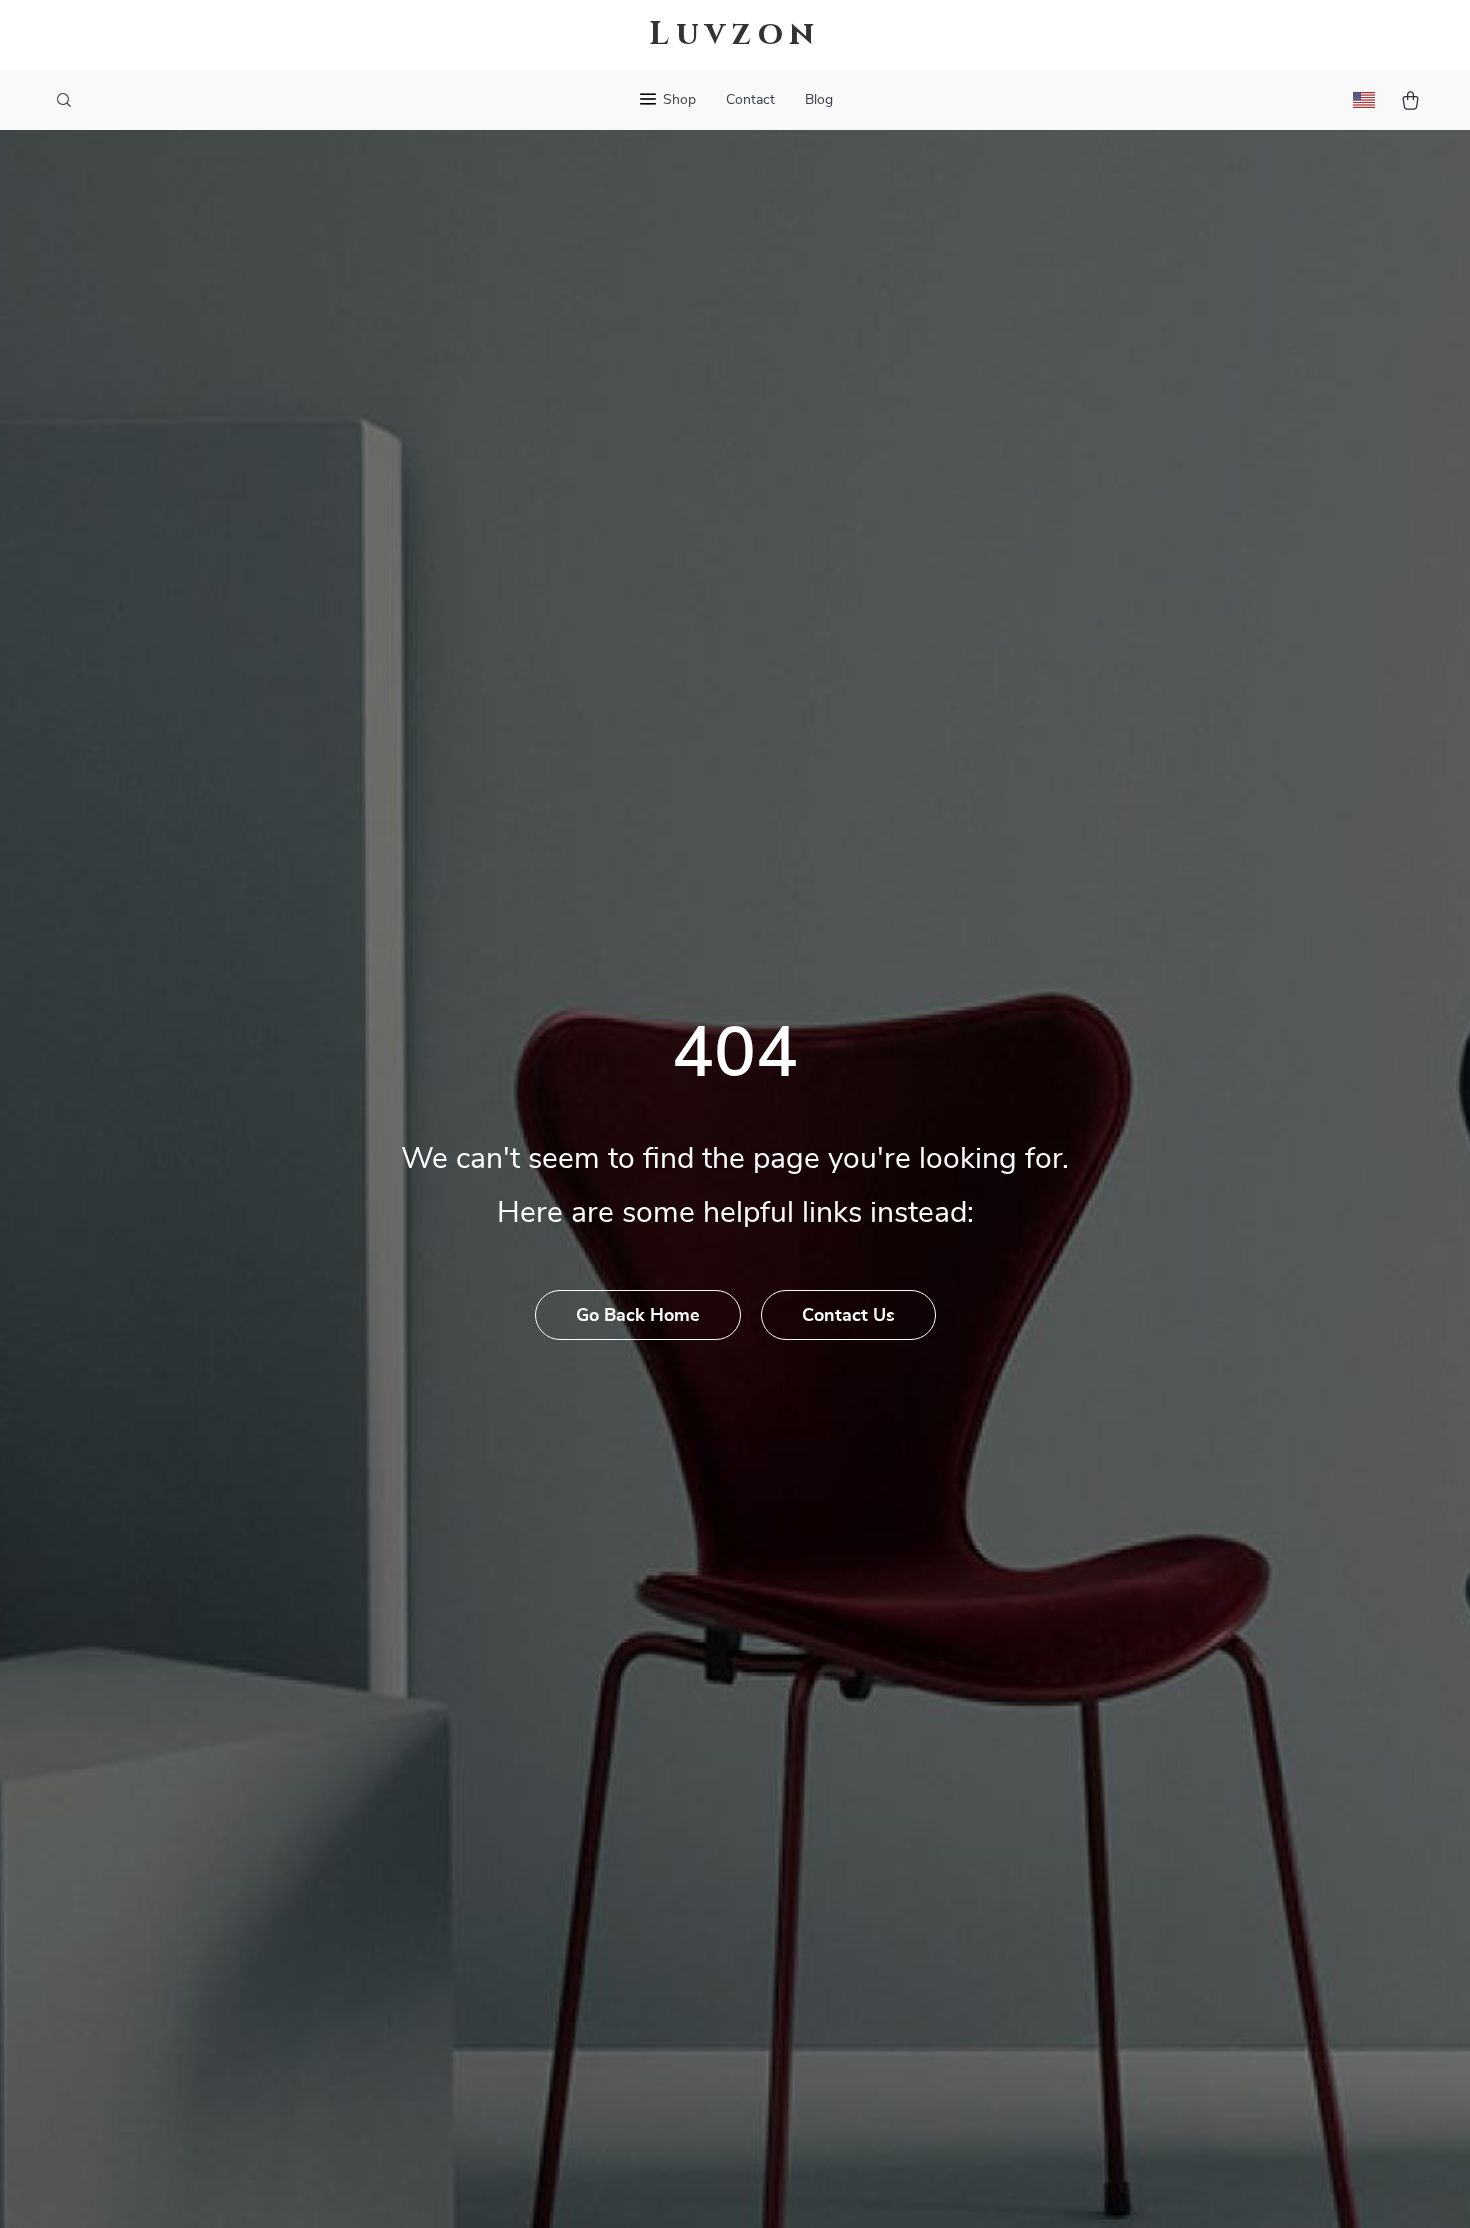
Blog (819, 100)
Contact (750, 100)
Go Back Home (638, 1316)
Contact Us (848, 1316)
